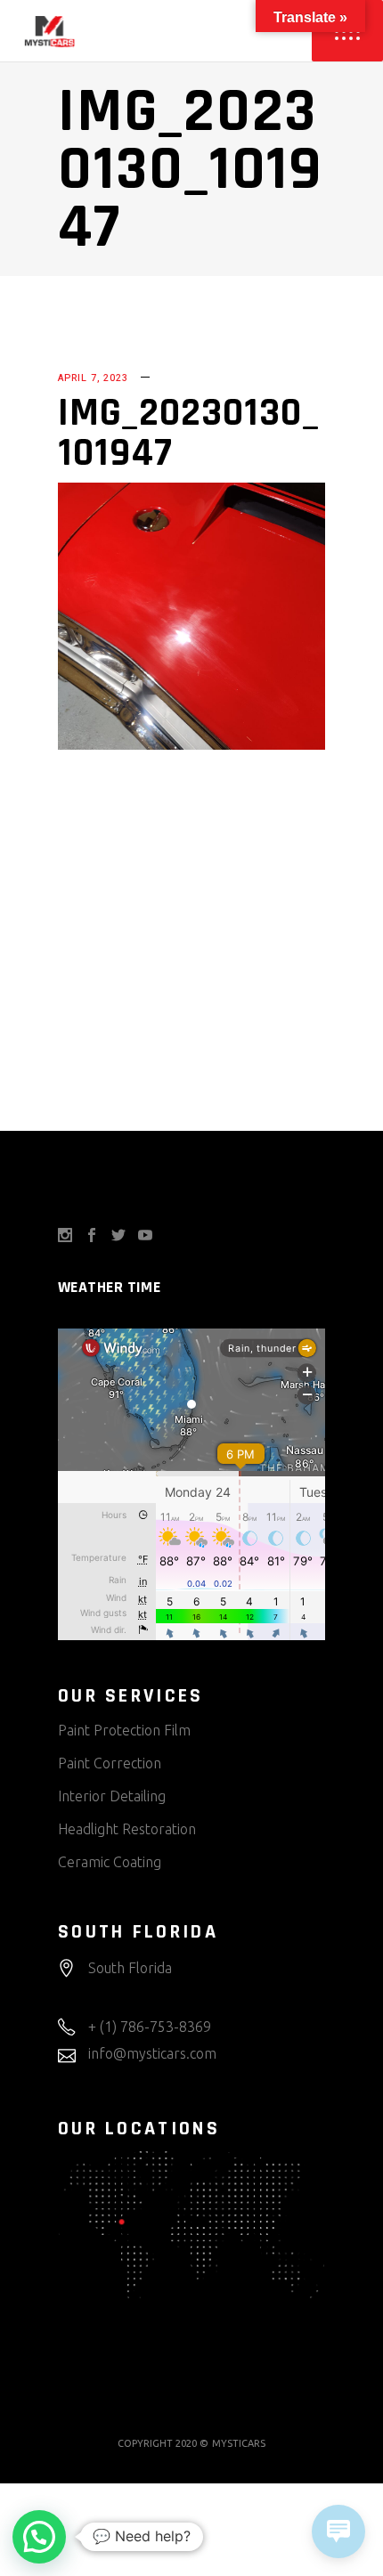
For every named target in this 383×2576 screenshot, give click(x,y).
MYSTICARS (239, 2443)
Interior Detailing (112, 1796)
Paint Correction (110, 1763)
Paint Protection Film (124, 1730)
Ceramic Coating (110, 1862)
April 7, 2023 (93, 378)
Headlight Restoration (127, 1829)
